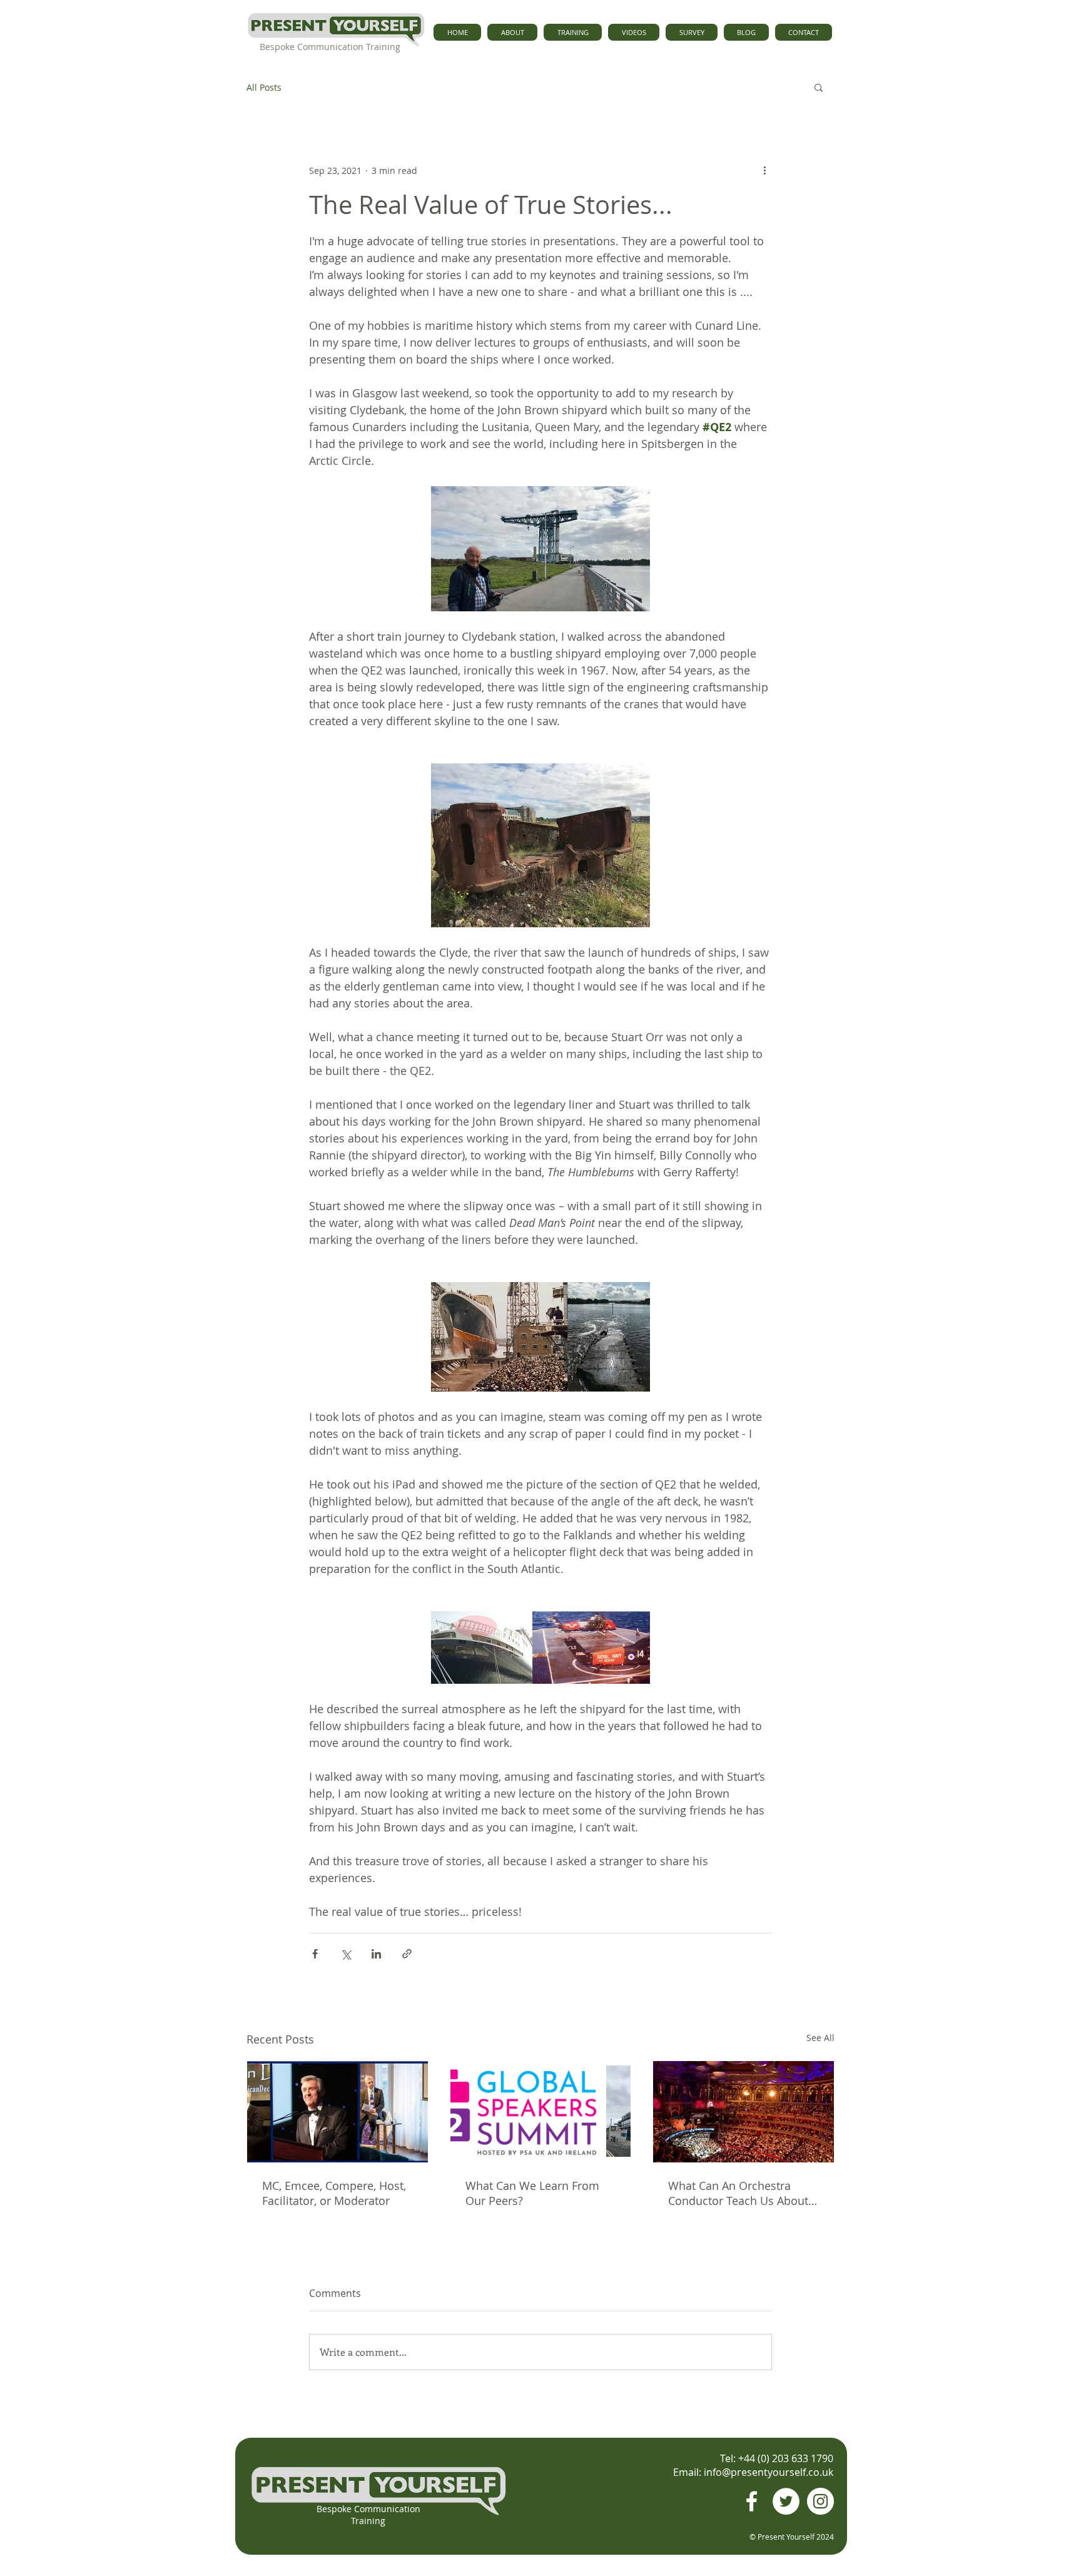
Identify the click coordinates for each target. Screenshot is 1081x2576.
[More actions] (764, 170)
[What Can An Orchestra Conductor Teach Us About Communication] (744, 2112)
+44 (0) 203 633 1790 (786, 2458)
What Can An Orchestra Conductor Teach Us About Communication (738, 2193)
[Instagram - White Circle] (820, 2501)
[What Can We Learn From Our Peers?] (541, 2112)
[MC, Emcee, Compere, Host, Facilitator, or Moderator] (337, 2112)
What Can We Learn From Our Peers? (532, 2193)
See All (820, 2038)
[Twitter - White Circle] (786, 2501)
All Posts (264, 87)
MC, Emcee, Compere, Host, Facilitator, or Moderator (334, 2193)
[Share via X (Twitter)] (346, 1954)
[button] (819, 87)
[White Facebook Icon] (752, 2501)
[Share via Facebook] (315, 1954)
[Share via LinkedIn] (376, 1954)
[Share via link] (407, 1954)
